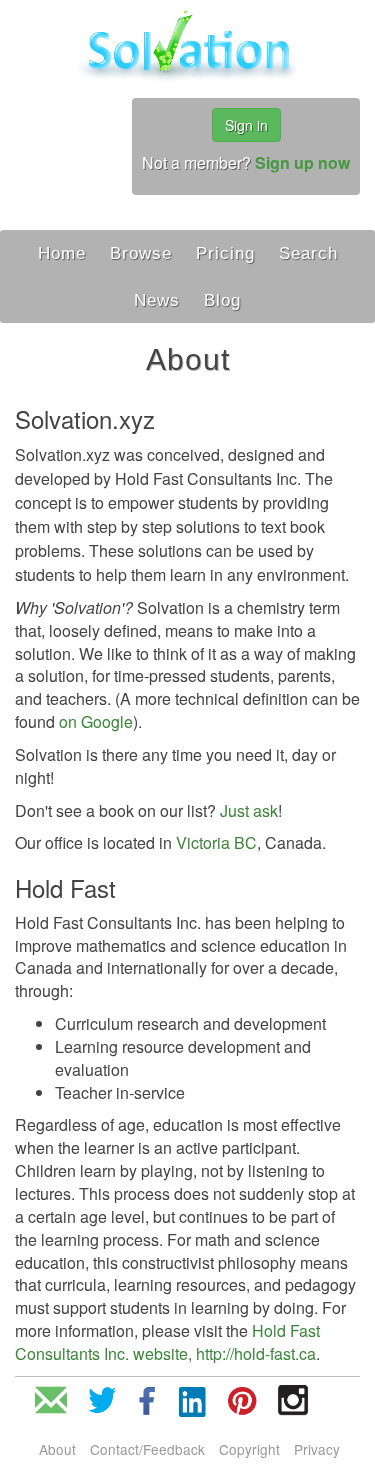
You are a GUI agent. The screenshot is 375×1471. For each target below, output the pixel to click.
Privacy (317, 1449)
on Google (96, 721)
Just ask (249, 810)
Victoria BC (216, 842)
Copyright (249, 1449)
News (157, 300)
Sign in (246, 125)
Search (308, 253)
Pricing (225, 253)
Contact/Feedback (147, 1449)
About (57, 1449)
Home (62, 253)
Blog (222, 300)
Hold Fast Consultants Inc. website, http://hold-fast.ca (167, 1342)
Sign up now (302, 162)
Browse (141, 253)
